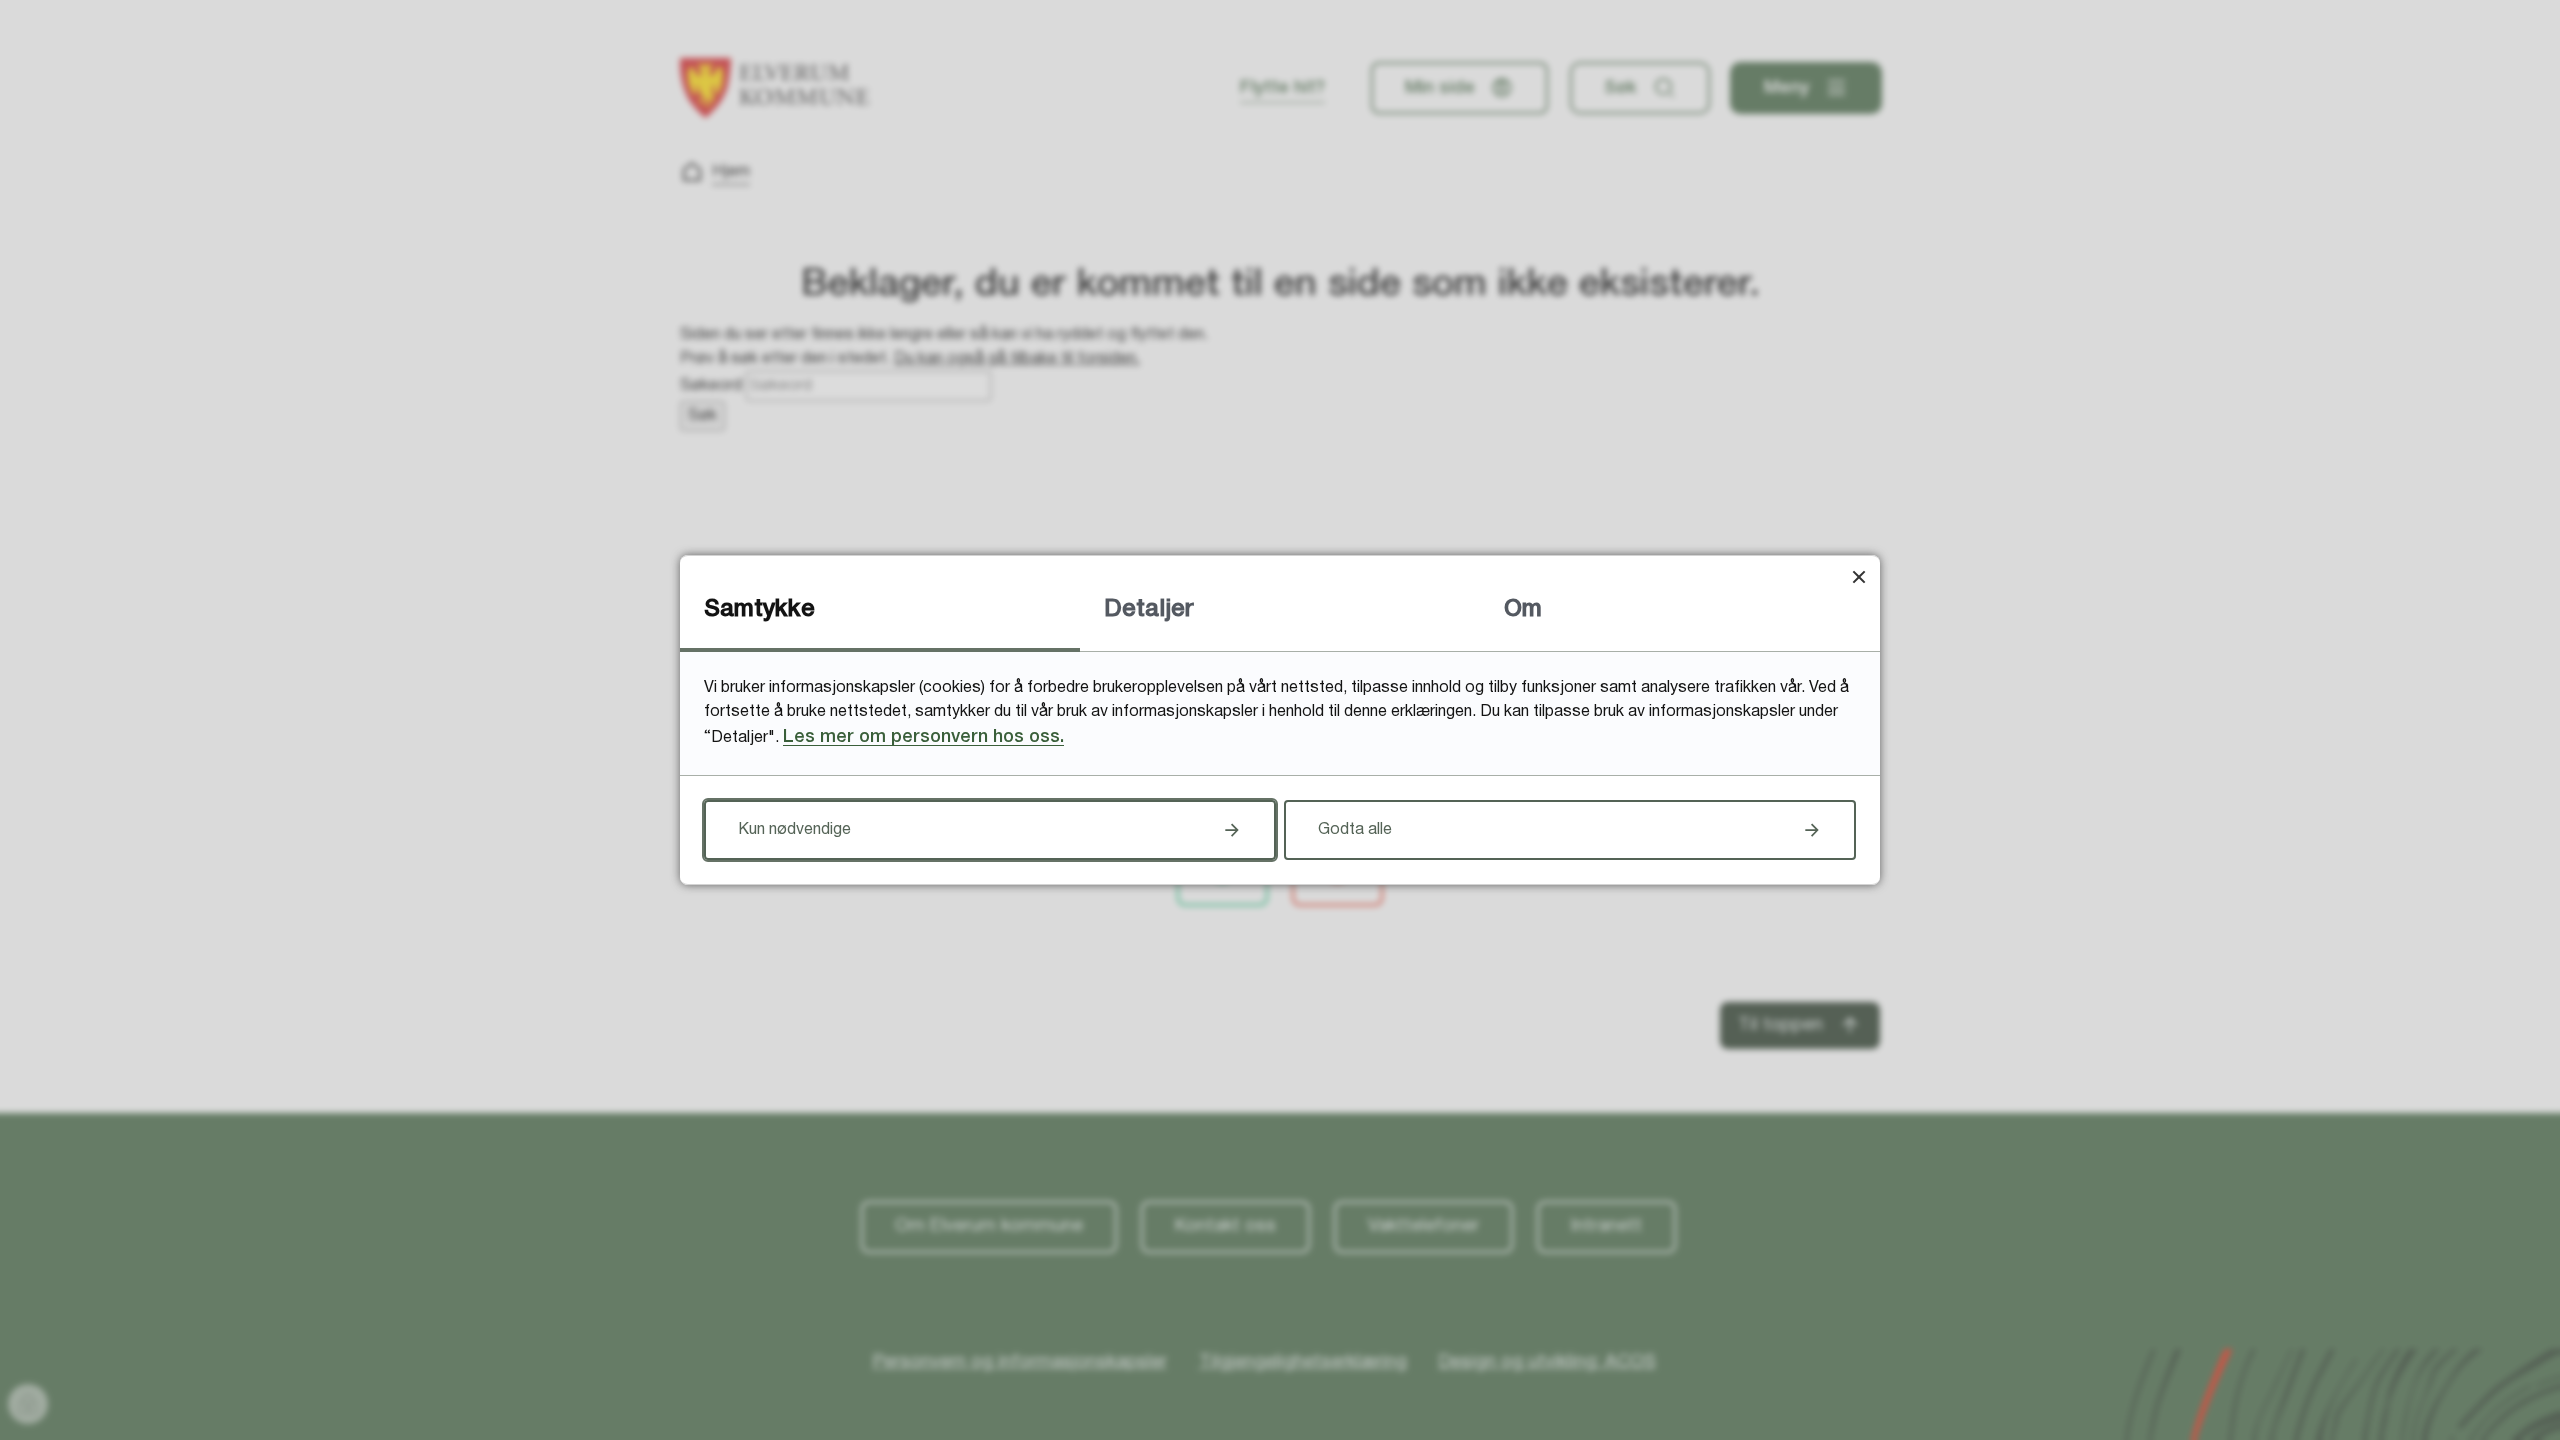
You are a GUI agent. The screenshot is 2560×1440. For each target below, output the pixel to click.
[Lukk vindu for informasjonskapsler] (1858, 576)
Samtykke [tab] (759, 610)
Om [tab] (1523, 610)
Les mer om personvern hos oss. (923, 737)
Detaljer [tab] (1149, 610)
